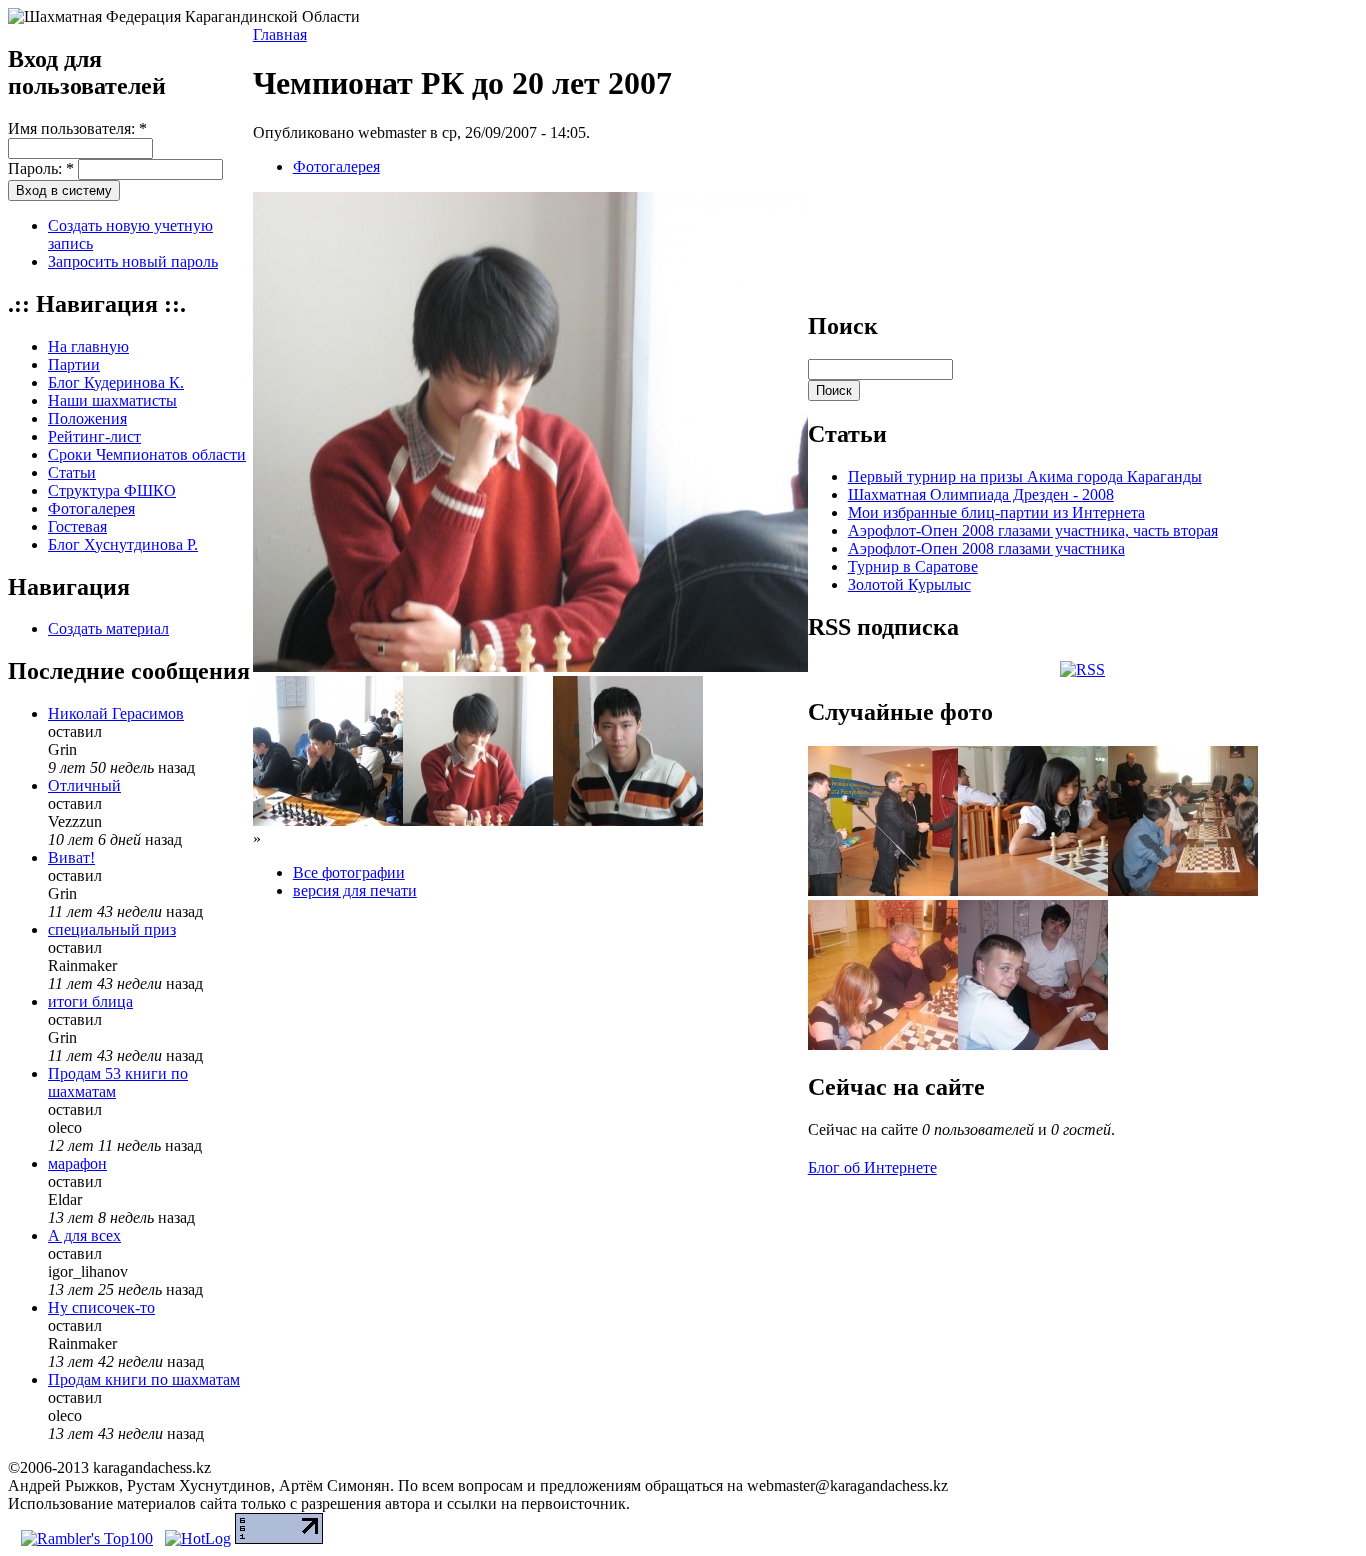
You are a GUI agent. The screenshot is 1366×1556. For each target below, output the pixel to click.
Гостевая (77, 526)
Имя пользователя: (77, 128)
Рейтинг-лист (94, 436)
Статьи (72, 472)
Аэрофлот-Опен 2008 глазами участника (986, 548)
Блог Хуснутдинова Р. (123, 544)
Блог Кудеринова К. (116, 382)
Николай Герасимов (116, 713)
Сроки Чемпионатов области (147, 454)
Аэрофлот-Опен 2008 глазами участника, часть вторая (1033, 530)
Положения (87, 418)
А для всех (84, 1235)
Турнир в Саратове (913, 566)
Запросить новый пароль (133, 261)
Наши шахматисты (112, 400)
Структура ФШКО (112, 490)
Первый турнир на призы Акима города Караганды (1025, 476)
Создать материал (108, 628)
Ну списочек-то (101, 1307)
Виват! (71, 857)
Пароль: (41, 168)
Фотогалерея (91, 508)
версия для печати (355, 890)
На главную (88, 346)
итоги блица (90, 1001)
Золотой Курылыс (909, 584)
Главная (280, 34)
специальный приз (112, 929)
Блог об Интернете (872, 1167)
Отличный (84, 785)
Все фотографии (349, 872)
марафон (77, 1163)
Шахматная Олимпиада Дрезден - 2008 (981, 494)
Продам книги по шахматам (144, 1379)
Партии (74, 364)
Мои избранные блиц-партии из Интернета (996, 512)
